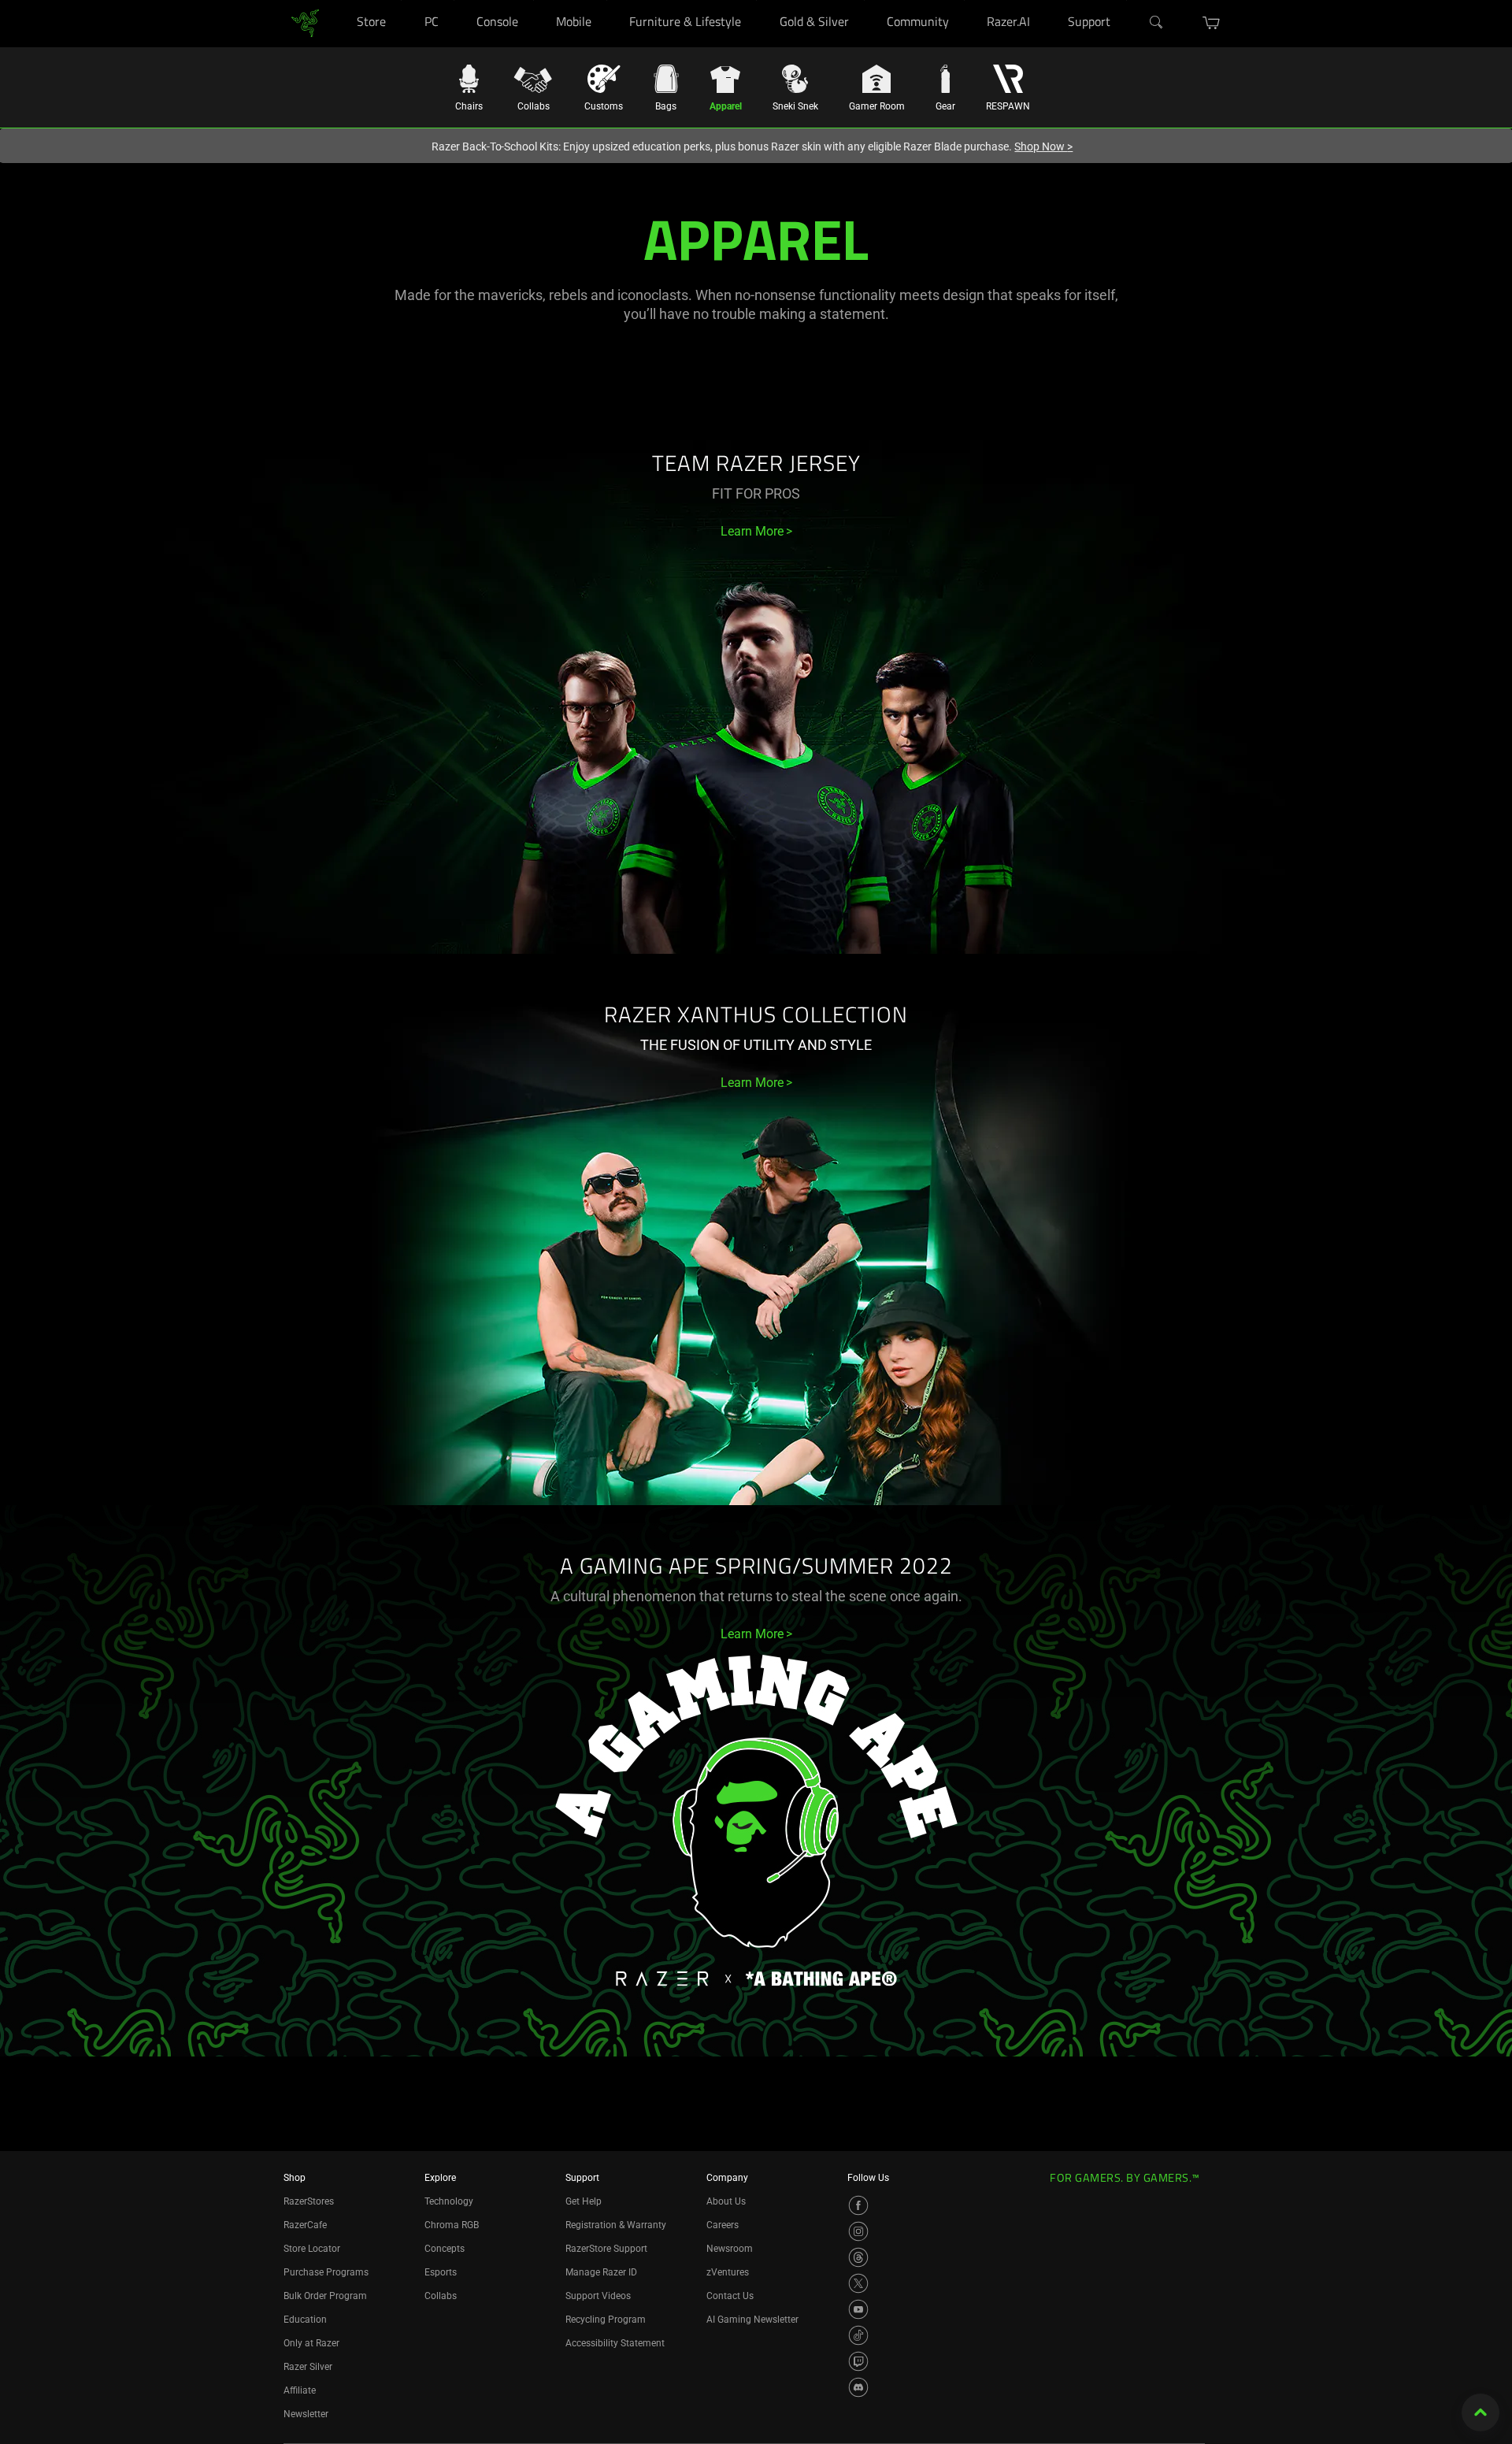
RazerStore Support (606, 2249)
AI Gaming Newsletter (752, 2320)
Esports (441, 2272)
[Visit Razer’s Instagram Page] (858, 2231)
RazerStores (309, 2201)
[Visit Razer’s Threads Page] (858, 2257)
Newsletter (306, 2414)
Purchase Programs (326, 2272)
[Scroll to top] (1480, 2412)
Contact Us (730, 2296)
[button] (1212, 23)
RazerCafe (305, 2225)
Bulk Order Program (325, 2296)
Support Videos (598, 2296)
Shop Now (1043, 146)
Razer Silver (308, 2367)
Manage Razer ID (601, 2272)
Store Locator (312, 2249)
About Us (726, 2201)
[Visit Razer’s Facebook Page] (858, 2205)
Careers (723, 2225)
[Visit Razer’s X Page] (858, 2283)
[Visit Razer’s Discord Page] (858, 2387)
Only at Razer (311, 2343)
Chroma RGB (452, 2225)
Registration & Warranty (616, 2225)
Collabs (441, 2296)
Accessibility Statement (615, 2343)
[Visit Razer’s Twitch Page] (858, 2361)
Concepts (445, 2249)
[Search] (1157, 23)
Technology (449, 2201)
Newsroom (730, 2249)
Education (305, 2320)
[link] (305, 22)
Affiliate (300, 2390)
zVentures (728, 2272)
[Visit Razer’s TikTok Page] (858, 2335)
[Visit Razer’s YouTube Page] (858, 2309)
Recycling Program (606, 2320)
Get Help (584, 2201)
